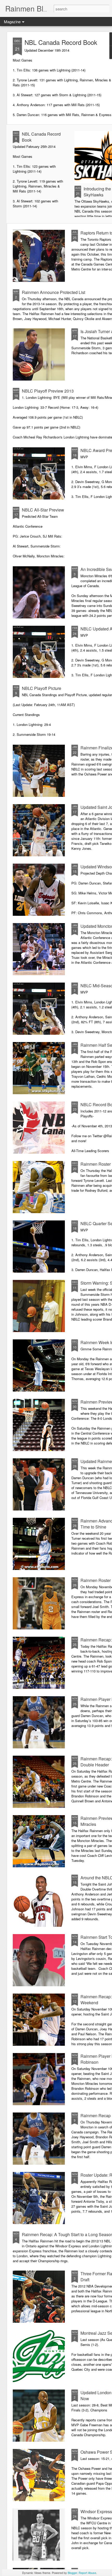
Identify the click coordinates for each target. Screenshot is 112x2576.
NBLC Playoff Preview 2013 (48, 391)
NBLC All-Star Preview (43, 510)
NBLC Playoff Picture (42, 688)
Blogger (72, 2573)
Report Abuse (87, 2573)
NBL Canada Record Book (61, 42)
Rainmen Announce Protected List (54, 292)
